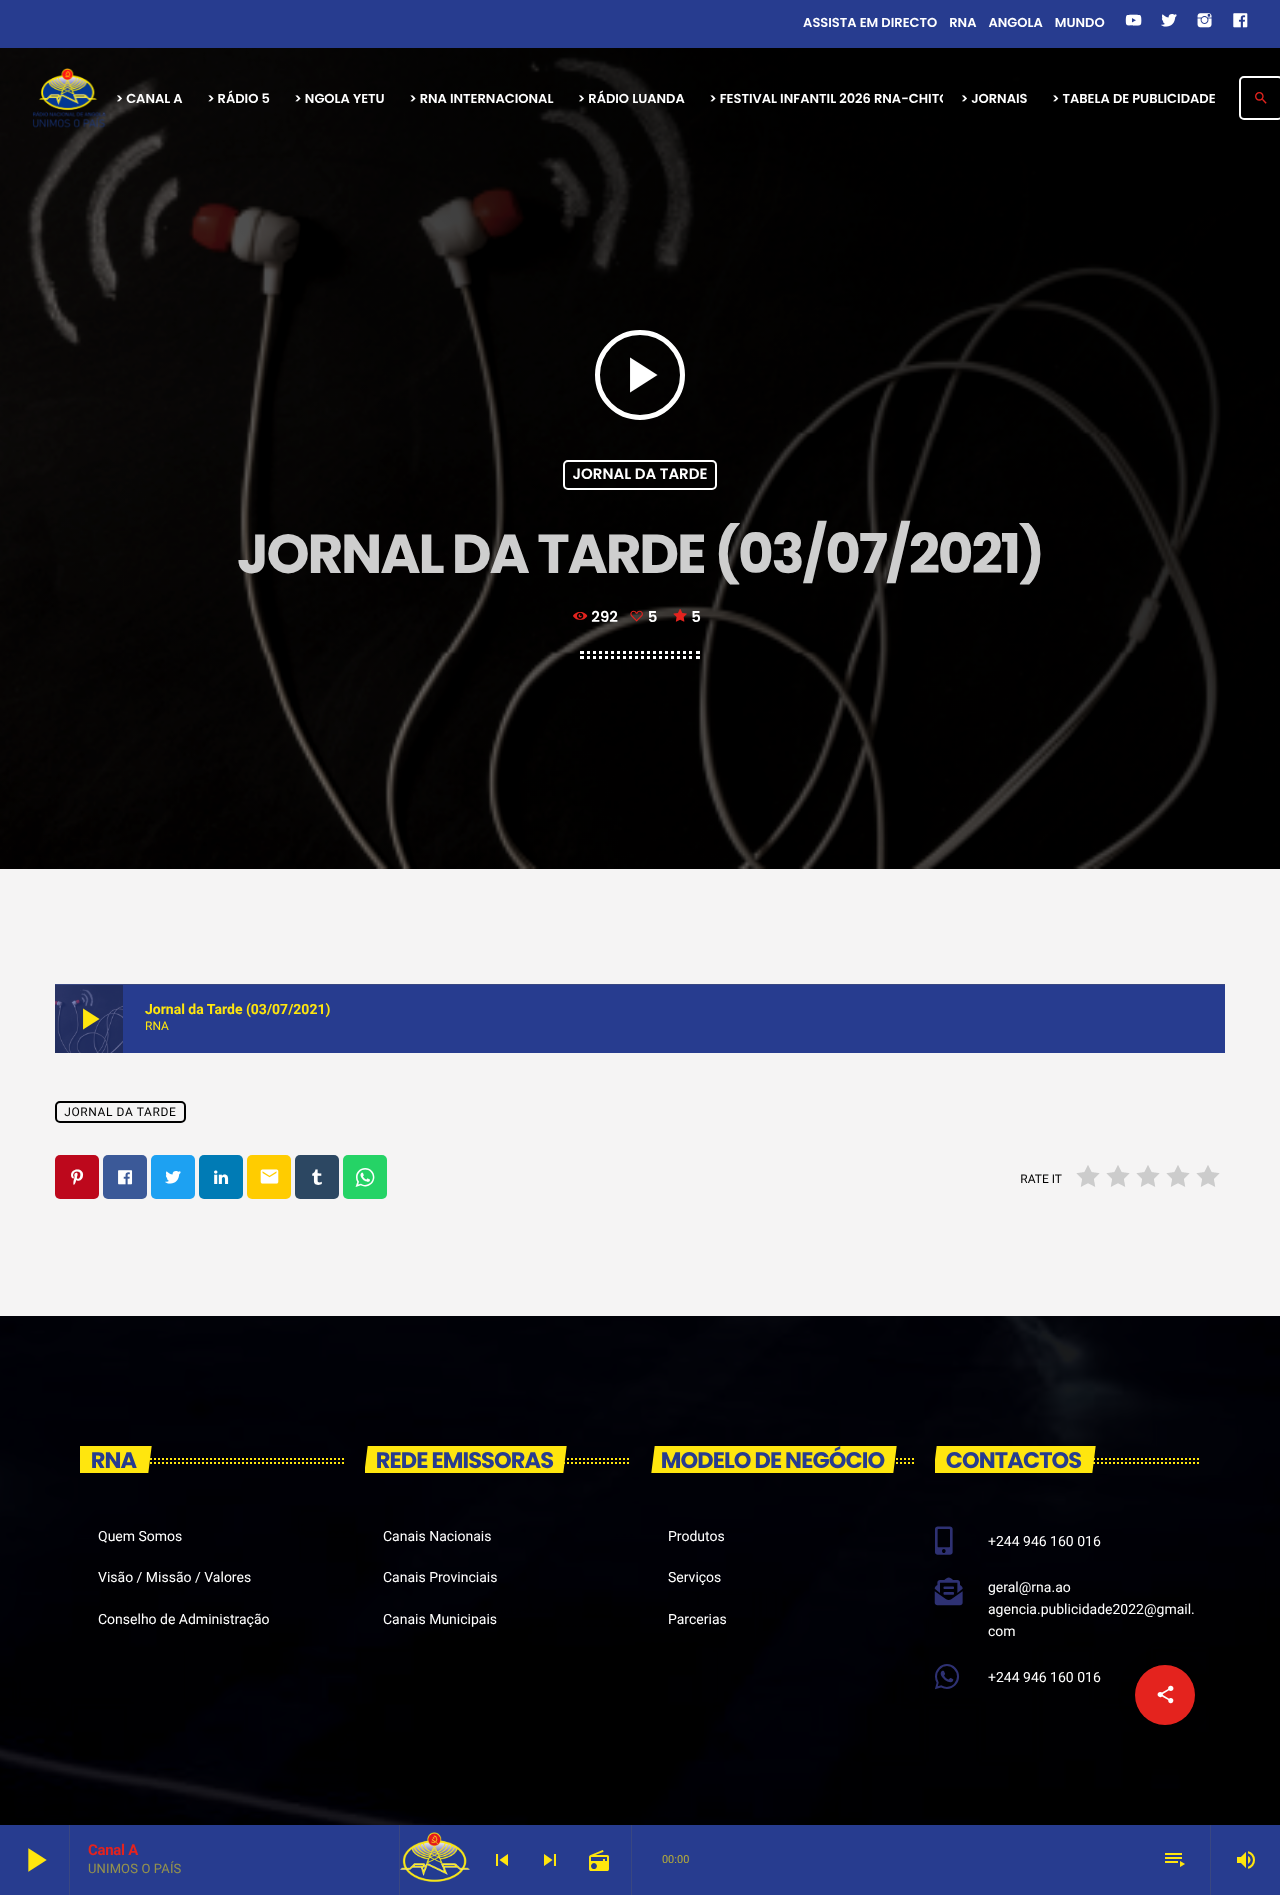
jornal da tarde (640, 474)
